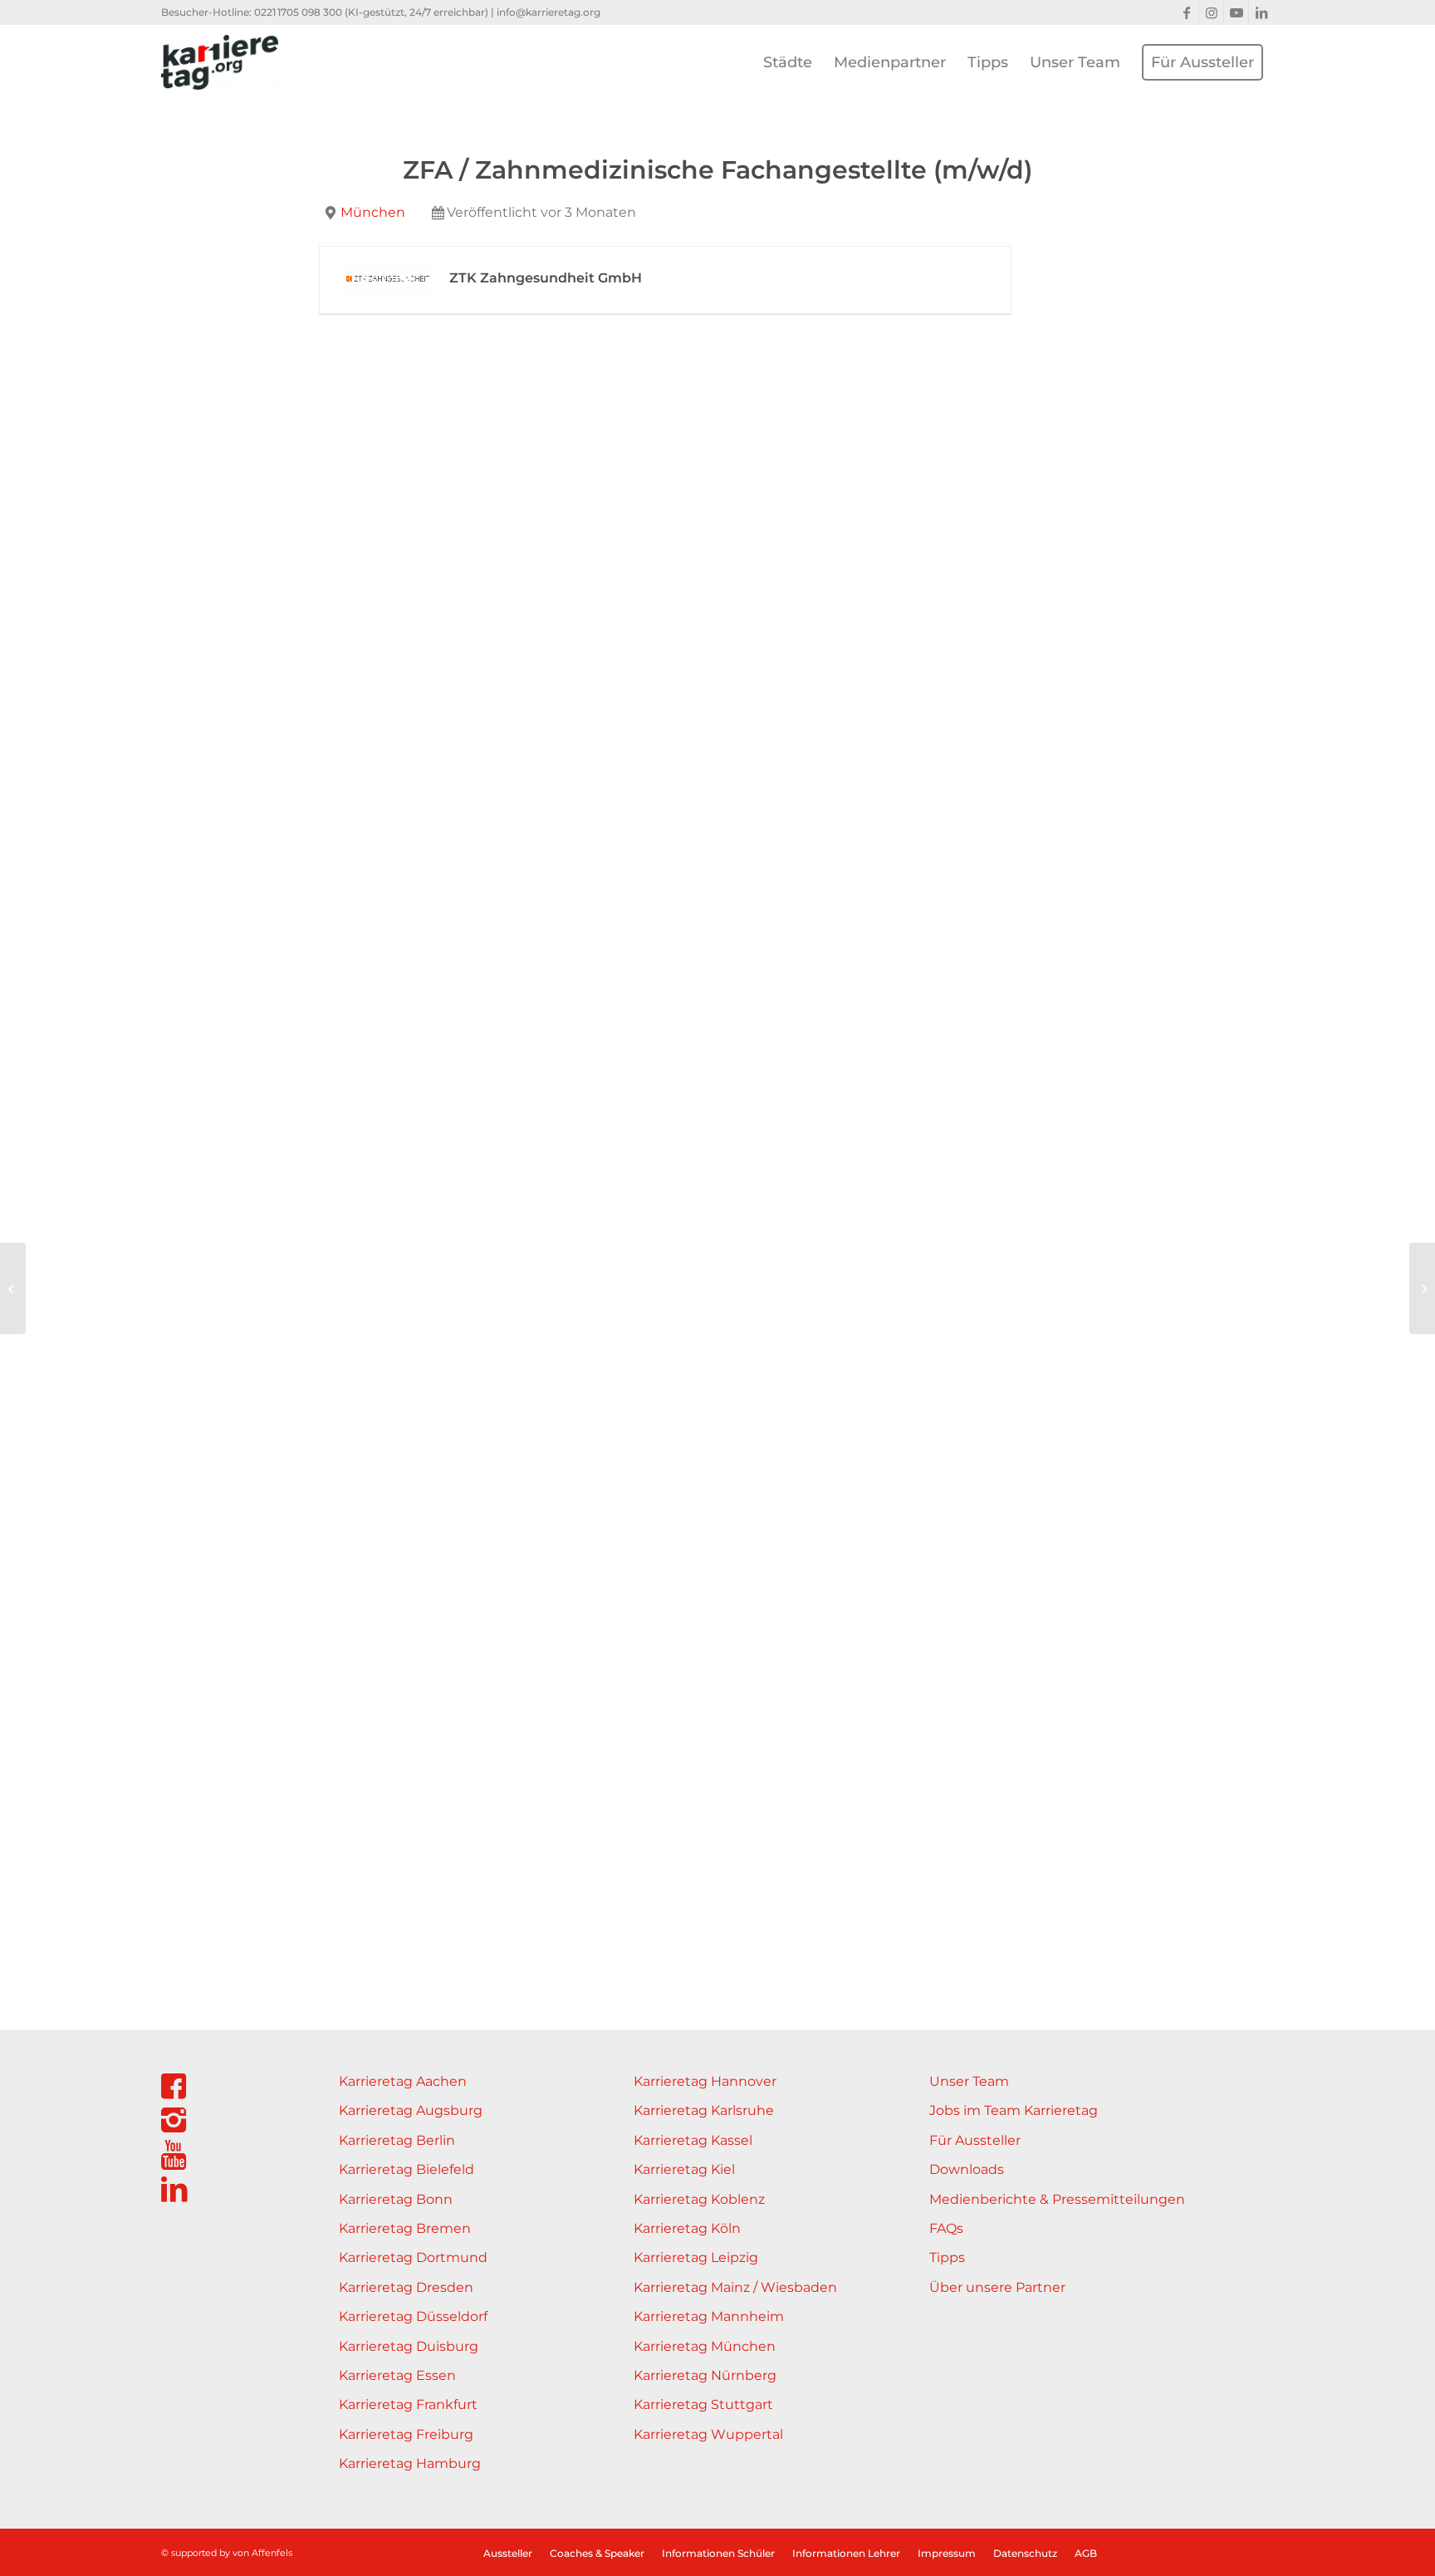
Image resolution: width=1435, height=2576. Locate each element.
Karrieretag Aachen (403, 2081)
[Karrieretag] (220, 62)
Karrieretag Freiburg (406, 2434)
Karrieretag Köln (687, 2228)
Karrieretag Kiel (684, 2169)
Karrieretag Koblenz (699, 2199)
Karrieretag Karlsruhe (704, 2110)
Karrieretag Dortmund (413, 2257)
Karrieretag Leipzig (696, 2257)
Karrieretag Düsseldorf (413, 2316)
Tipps (947, 2257)
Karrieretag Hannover (705, 2081)
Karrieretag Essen (397, 2375)
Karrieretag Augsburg (411, 2110)
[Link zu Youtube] (1236, 12)
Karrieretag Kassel (693, 2140)
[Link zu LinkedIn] (1261, 12)
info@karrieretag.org (549, 12)
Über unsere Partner (997, 2287)
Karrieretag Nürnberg (705, 2375)
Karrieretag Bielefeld (407, 2169)
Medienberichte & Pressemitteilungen (1057, 2199)
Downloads (967, 2169)
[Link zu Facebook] (1186, 12)
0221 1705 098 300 (298, 12)
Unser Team (969, 2081)
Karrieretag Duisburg (409, 2346)
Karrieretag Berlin (397, 2140)
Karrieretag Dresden (406, 2287)
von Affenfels (262, 2553)
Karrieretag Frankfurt (408, 2404)
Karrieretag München (705, 2346)
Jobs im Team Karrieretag (1014, 2110)
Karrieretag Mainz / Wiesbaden (735, 2287)
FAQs (946, 2228)
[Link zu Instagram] (1211, 12)
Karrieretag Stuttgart (703, 2404)
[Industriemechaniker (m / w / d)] (13, 1288)
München (373, 212)
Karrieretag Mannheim (709, 2316)
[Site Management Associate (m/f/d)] (1422, 1288)
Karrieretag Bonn (396, 2199)
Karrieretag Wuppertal (708, 2434)
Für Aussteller (975, 2140)
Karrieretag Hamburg (410, 2463)
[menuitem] (788, 62)
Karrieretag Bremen (405, 2228)
